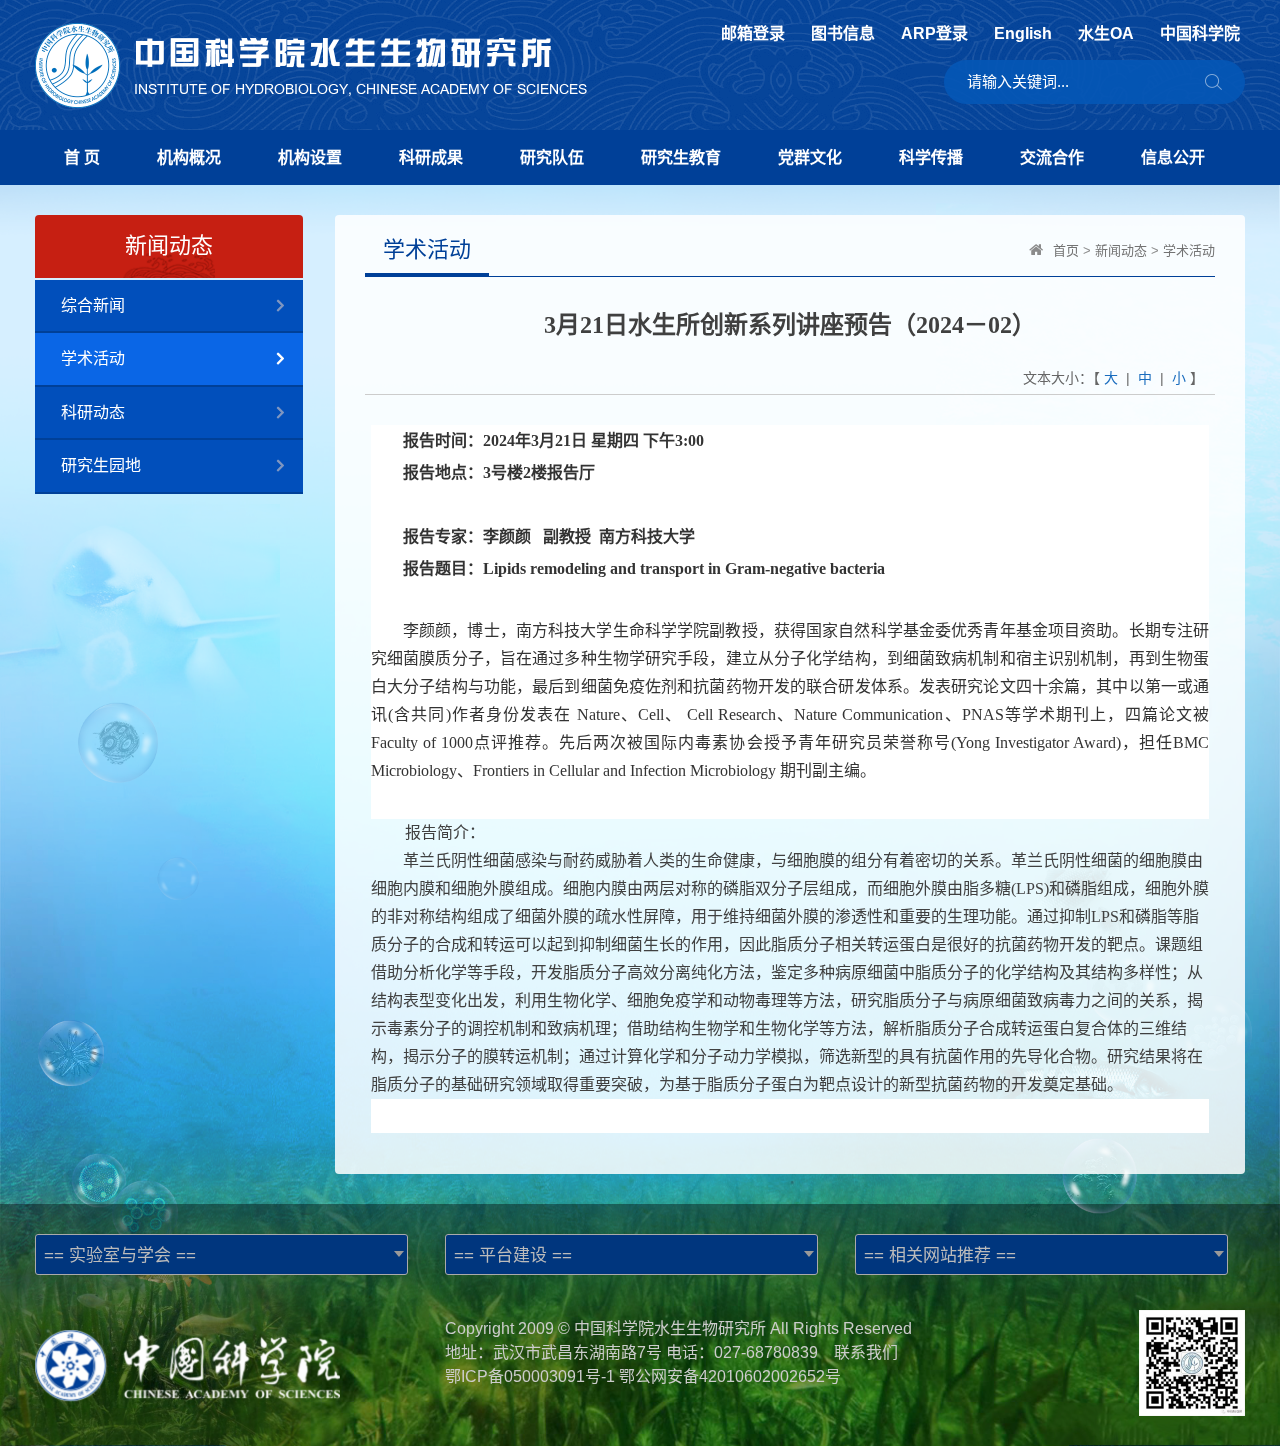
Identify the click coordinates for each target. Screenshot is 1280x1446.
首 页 (82, 157)
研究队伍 (552, 157)
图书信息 (843, 34)
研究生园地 (101, 465)
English (1023, 34)
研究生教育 (681, 157)
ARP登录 (934, 34)
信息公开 (1173, 157)
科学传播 (931, 157)
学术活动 (93, 358)
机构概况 (189, 157)
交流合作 (1052, 157)
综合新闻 (93, 305)
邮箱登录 (753, 34)
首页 (1066, 250)
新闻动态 (1121, 250)
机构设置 (310, 157)
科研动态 (93, 412)
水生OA (1106, 34)
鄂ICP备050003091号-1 (530, 1376)
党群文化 (810, 157)
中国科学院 (1200, 34)
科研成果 (431, 157)
